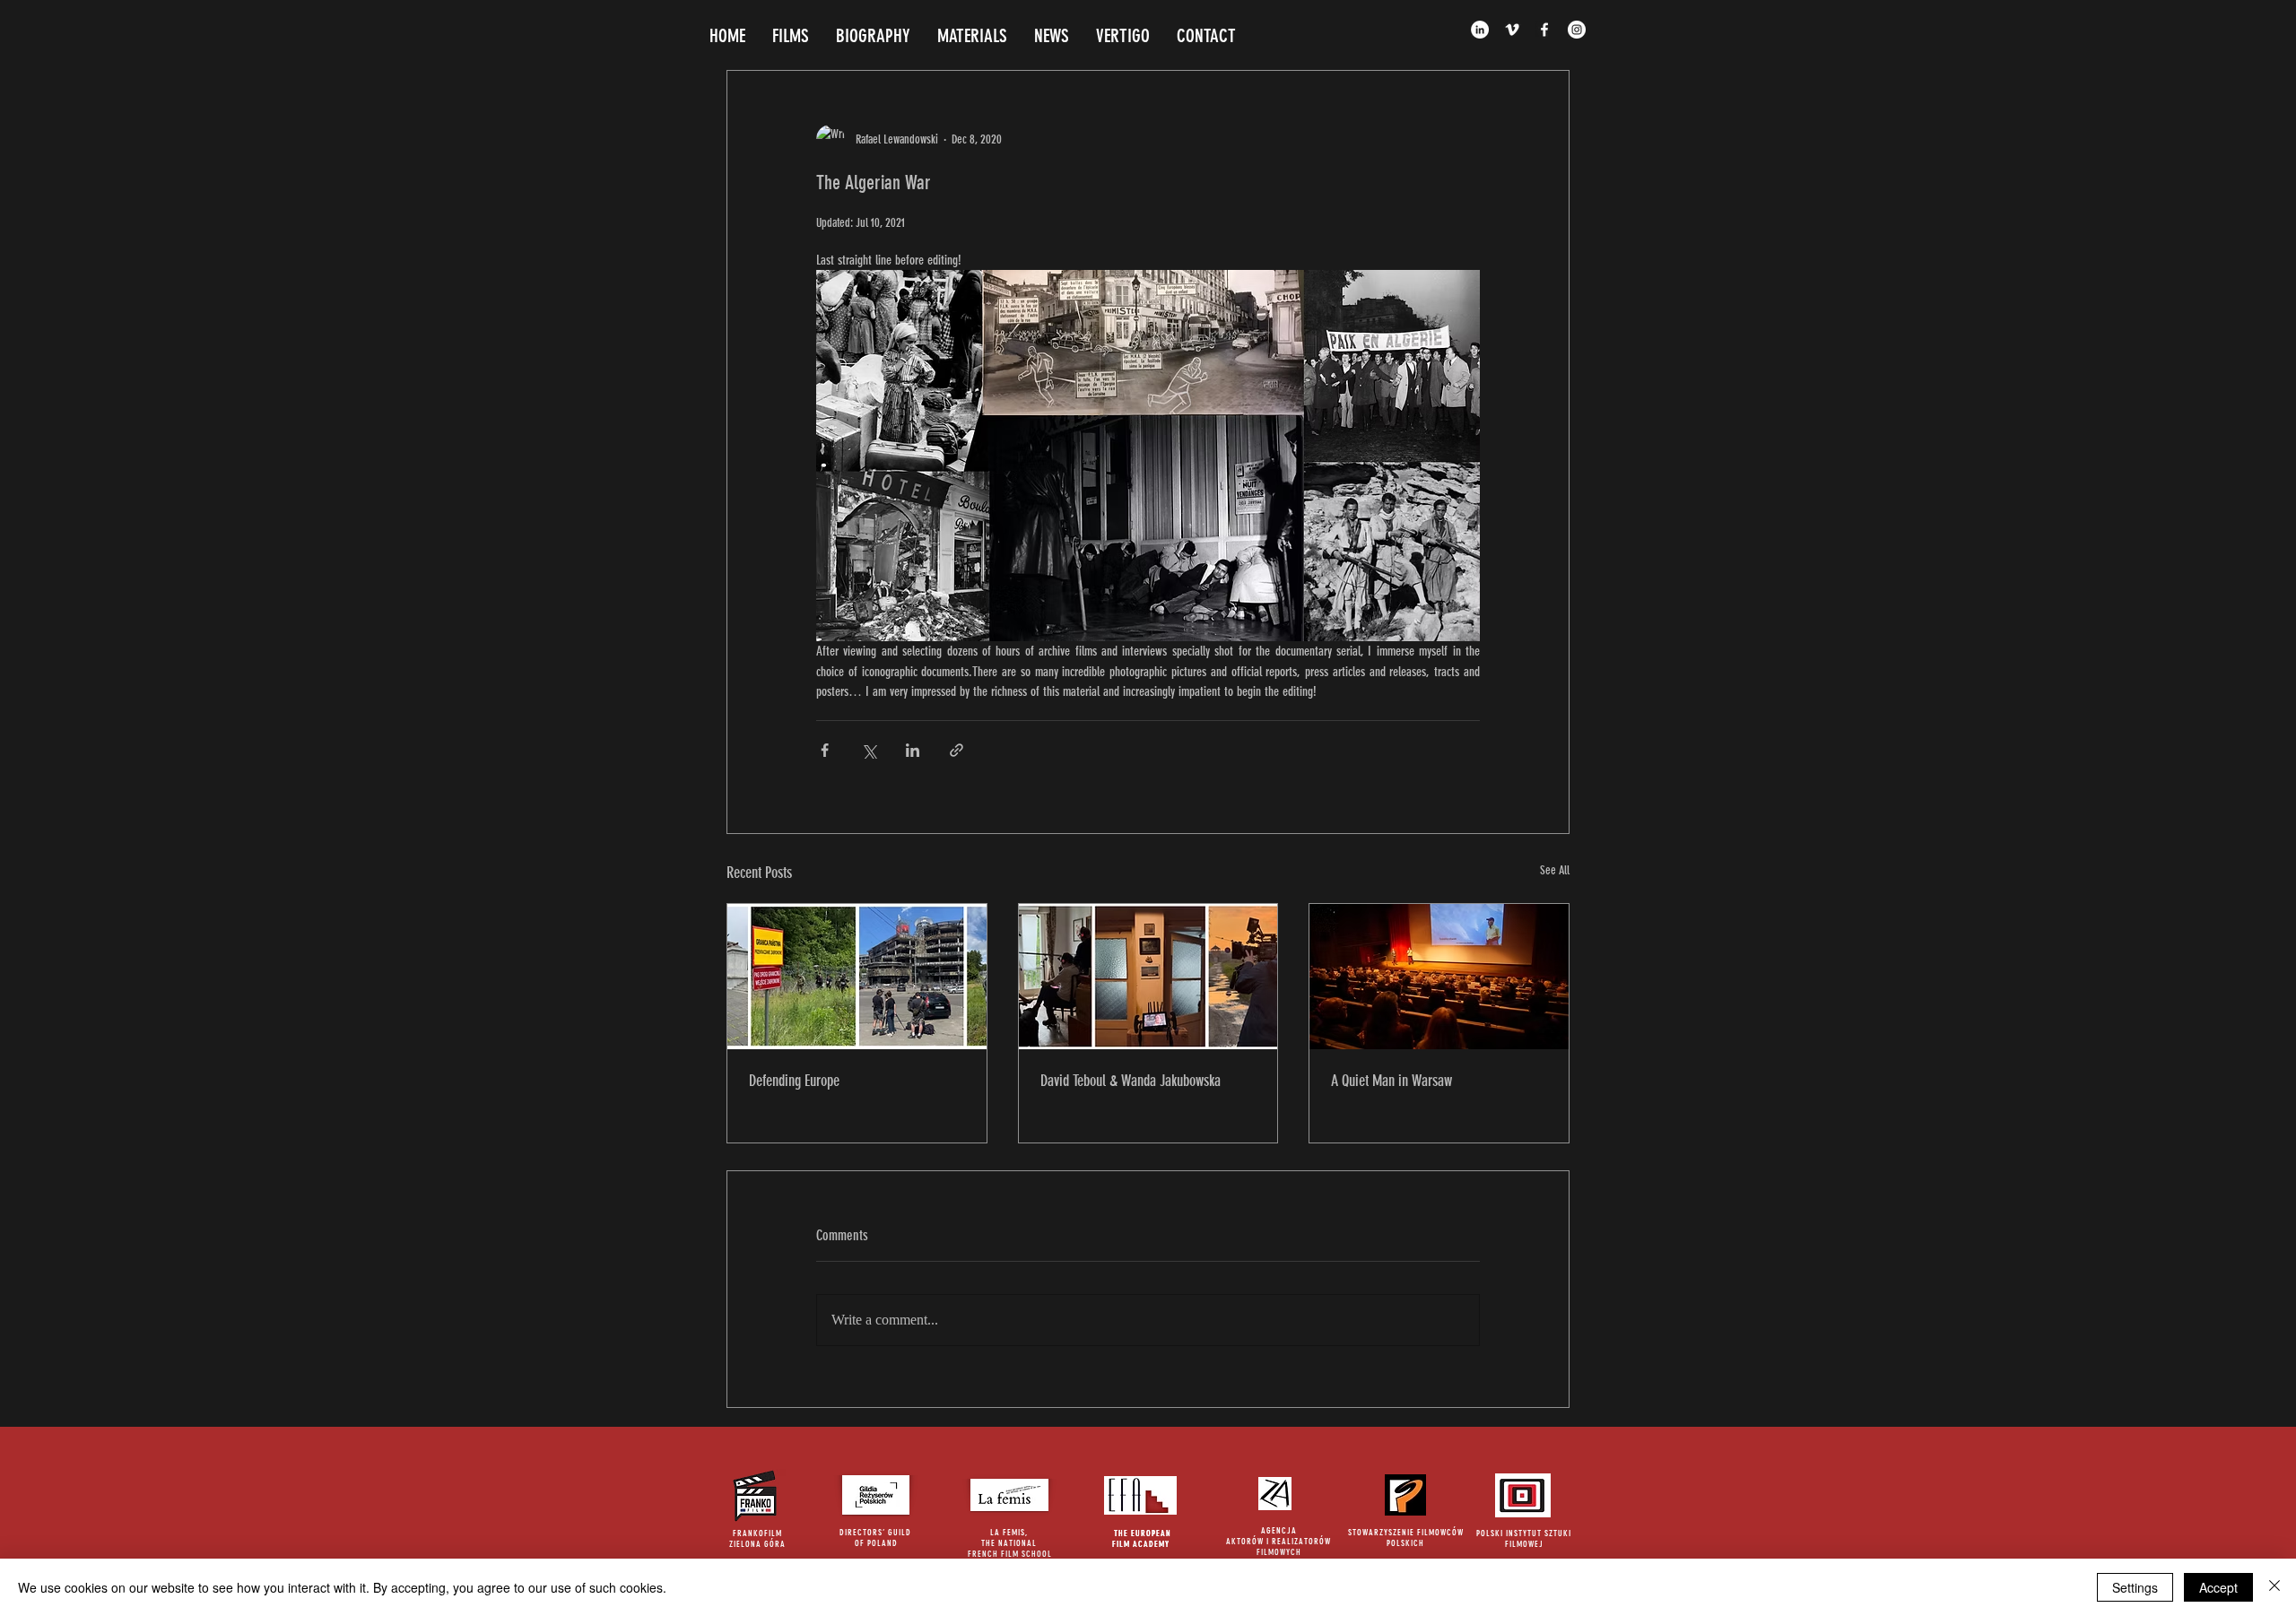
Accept (2218, 1587)
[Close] (2274, 1587)
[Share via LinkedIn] (913, 750)
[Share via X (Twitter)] (869, 750)
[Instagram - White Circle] (1577, 30)
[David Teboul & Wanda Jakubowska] (1148, 977)
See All (1555, 870)
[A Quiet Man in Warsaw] (1439, 977)
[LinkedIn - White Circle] (1480, 30)
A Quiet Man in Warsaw (1392, 1081)
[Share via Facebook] (825, 750)
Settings (2135, 1587)
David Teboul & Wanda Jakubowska (1131, 1081)
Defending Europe (794, 1081)
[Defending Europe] (857, 977)
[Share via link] (957, 750)
